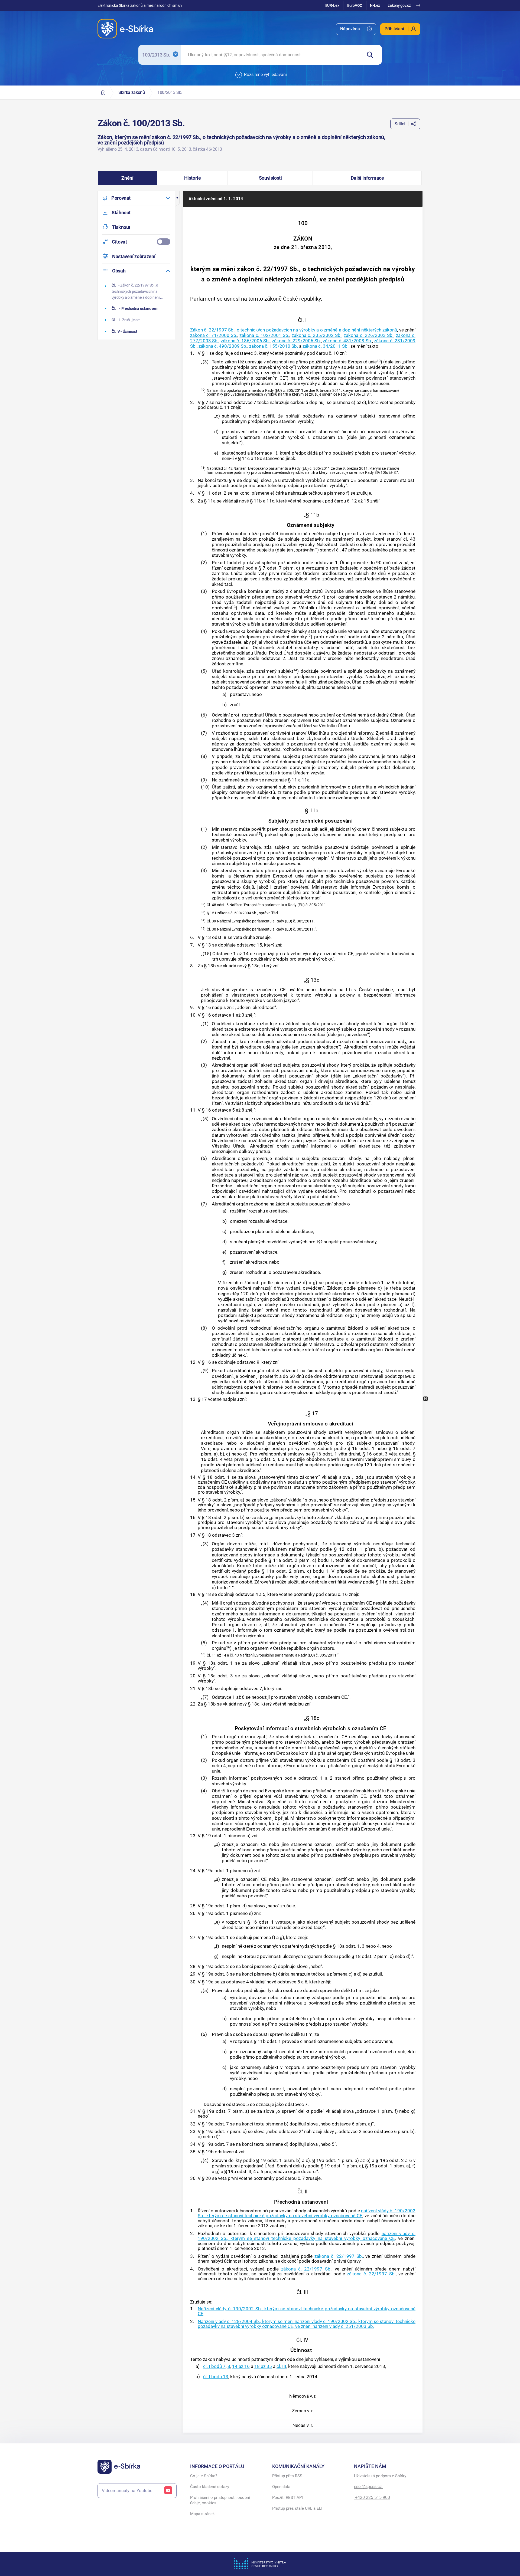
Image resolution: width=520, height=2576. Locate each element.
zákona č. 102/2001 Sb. (264, 335)
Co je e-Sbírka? (204, 2476)
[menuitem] (356, 29)
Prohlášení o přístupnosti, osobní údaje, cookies (220, 2500)
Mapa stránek (202, 2514)
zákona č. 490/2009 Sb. (223, 346)
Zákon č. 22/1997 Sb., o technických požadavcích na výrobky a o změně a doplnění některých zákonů (294, 330)
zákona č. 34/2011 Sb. (326, 346)
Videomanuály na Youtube (127, 2491)
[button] (127, 178)
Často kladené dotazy (210, 2487)
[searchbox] (272, 55)
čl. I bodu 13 (216, 2377)
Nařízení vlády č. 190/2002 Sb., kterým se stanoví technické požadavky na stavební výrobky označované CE (307, 2311)
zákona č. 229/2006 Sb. (296, 341)
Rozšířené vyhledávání (265, 75)
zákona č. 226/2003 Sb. (369, 335)
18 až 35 (263, 2366)
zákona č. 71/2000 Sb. (214, 335)
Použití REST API (287, 2498)
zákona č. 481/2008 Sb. (347, 341)
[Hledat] (372, 55)
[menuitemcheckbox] (136, 242)
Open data (281, 2487)
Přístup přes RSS (287, 2476)
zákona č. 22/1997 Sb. (339, 2256)
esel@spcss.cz (368, 2487)
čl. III (281, 2366)
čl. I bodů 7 (214, 2366)
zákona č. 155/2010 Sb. (274, 346)
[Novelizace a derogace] (425, 1399)
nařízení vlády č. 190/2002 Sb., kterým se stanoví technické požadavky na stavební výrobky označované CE (307, 2213)
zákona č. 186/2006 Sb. (245, 341)
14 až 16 (241, 2366)
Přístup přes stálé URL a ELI (297, 2508)
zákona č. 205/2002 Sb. (317, 335)
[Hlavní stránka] (103, 92)
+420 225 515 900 (372, 2497)
